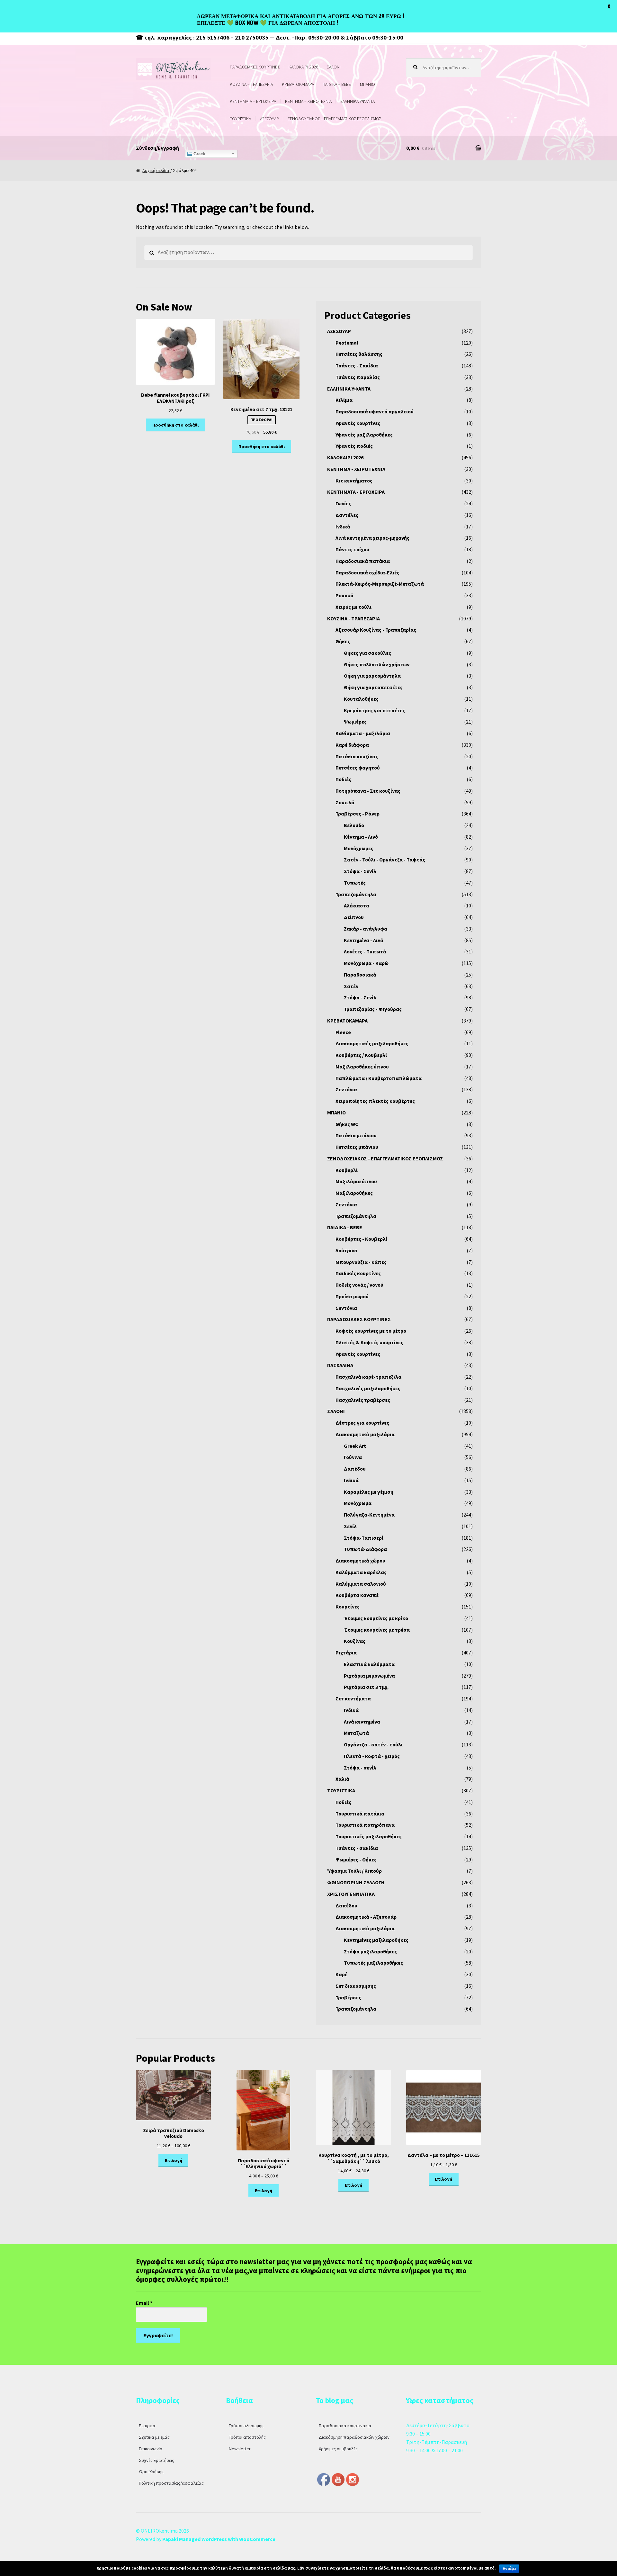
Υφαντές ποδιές (354, 446)
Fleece (343, 1032)
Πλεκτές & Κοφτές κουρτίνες (369, 1342)
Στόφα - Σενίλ (360, 871)
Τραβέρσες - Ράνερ (358, 814)
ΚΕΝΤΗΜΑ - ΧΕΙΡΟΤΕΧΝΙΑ (356, 469)
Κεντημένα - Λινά (364, 940)
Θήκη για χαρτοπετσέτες (373, 687)
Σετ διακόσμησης (356, 1986)
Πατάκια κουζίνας (357, 756)
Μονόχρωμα (358, 1503)
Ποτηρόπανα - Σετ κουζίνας (368, 791)
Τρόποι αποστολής (247, 2437)
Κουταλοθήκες (361, 699)
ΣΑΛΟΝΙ (334, 67)
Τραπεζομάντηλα (356, 894)
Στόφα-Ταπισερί (364, 1538)
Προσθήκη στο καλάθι (175, 425)
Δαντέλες (347, 515)
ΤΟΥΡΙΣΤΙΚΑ (240, 119)
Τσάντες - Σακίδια (357, 365)
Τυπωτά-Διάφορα (365, 1549)
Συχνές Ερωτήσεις (156, 2460)
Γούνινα (353, 1457)
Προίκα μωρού (352, 1296)
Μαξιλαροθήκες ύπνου (362, 1067)
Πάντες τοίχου (352, 549)
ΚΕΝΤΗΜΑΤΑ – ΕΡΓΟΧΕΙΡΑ (253, 101)
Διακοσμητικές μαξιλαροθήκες (372, 1043)
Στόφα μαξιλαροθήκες (370, 1951)
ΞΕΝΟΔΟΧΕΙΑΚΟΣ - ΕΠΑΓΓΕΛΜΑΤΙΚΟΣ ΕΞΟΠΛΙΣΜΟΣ (385, 1158)
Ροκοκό (344, 595)
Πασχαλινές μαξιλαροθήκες (368, 1388)
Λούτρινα (346, 1250)
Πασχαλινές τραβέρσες (363, 1400)
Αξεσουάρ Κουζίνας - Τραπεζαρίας (376, 630)
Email (144, 2303)
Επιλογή (174, 2160)
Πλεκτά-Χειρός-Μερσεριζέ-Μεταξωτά (380, 584)
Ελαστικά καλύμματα (369, 1664)
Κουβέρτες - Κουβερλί (361, 1239)
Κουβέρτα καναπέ (357, 1595)
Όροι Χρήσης (151, 2472)
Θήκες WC (347, 1124)
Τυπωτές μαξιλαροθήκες (373, 1963)
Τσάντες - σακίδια (357, 1848)
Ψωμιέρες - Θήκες (356, 1860)
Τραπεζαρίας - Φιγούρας (373, 1009)
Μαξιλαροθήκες (354, 1193)
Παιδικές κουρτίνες (358, 1273)
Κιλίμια (344, 400)
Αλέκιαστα (357, 905)
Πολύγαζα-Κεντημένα (369, 1515)
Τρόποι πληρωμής (246, 2426)
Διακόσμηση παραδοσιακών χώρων (354, 2437)
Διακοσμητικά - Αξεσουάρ (366, 1917)
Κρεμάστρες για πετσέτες (374, 710)
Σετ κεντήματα (353, 1698)
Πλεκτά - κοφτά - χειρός (372, 1756)
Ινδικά (343, 527)
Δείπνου (354, 917)
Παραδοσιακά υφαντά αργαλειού (375, 411)
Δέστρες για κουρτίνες (362, 1423)
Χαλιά (342, 1779)
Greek (199, 154)
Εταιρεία (147, 2426)
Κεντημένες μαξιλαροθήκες (376, 1940)
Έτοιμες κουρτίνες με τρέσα (377, 1630)
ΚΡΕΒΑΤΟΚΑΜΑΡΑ (298, 84)
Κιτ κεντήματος (354, 481)
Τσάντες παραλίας (358, 377)
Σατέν (351, 986)
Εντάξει (509, 2569)
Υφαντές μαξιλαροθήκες (364, 435)
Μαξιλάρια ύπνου (356, 1181)
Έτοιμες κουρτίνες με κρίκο (376, 1618)
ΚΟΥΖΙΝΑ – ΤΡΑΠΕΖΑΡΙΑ (251, 84)
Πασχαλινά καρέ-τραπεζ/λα (368, 1377)
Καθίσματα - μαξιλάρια (363, 733)
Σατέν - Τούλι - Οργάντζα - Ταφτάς (385, 860)
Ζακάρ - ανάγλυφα (366, 929)
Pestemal (347, 343)
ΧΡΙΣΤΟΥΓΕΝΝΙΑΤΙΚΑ (351, 1894)
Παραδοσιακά (360, 975)
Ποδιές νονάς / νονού (359, 1285)
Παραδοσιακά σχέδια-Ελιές (367, 572)
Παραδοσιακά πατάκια (363, 561)
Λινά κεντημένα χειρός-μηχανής (372, 538)
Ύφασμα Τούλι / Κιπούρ (354, 1871)
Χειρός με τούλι (353, 607)
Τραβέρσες (348, 1997)
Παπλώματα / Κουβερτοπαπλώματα (379, 1078)
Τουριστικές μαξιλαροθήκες (369, 1836)
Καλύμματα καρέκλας (361, 1572)
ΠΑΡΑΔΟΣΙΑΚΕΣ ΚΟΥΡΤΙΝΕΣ (255, 67)
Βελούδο (354, 825)
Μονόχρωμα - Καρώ (366, 963)
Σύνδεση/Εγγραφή (157, 148)
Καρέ (341, 1974)
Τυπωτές (355, 883)
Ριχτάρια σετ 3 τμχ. (366, 1687)
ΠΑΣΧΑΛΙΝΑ (340, 1365)
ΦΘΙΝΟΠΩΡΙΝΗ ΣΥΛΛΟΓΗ (356, 1882)
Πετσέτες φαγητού (358, 768)
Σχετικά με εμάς (154, 2437)
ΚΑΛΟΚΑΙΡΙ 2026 (303, 67)
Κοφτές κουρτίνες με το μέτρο (371, 1331)
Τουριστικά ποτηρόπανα (365, 1825)
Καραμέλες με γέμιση (369, 1492)
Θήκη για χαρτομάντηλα (372, 676)
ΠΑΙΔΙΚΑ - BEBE (345, 1227)
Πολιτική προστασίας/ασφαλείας (171, 2483)
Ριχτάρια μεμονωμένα (369, 1676)
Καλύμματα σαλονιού (361, 1584)
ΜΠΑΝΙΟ (367, 84)
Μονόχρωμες (359, 848)
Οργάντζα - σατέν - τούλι (373, 1744)
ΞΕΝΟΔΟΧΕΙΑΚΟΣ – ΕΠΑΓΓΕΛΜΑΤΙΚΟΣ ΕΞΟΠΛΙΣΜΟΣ (334, 119)
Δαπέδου (355, 1469)
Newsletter (240, 2449)
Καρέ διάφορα (352, 745)
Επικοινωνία (151, 2449)
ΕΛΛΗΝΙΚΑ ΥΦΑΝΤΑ (358, 101)
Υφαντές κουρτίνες (358, 423)
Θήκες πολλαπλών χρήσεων (377, 664)
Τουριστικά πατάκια (360, 1814)
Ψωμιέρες (355, 722)
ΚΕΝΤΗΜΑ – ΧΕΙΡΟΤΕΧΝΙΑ (308, 101)
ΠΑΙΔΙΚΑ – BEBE (337, 84)
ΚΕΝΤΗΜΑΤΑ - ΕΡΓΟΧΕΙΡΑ (356, 492)
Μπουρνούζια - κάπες (361, 1262)
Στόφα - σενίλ (360, 1768)
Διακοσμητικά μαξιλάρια (365, 1434)
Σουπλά (345, 802)
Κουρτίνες (348, 1607)
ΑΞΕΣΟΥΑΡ (269, 119)
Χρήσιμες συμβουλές (338, 2449)
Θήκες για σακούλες (367, 653)
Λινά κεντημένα (362, 1722)
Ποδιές (343, 779)
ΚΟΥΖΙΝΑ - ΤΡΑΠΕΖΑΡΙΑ (353, 618)
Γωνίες (343, 503)
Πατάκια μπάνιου (356, 1135)
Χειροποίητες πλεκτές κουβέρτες (375, 1101)
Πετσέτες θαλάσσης (359, 354)
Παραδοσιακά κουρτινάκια (345, 2426)
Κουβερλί (347, 1170)
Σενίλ (350, 1526)
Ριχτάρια (346, 1653)
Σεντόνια (346, 1089)
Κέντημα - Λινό (361, 837)
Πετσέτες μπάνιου (357, 1147)
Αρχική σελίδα (156, 170)
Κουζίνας (355, 1641)
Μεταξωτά (356, 1733)
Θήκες (343, 641)
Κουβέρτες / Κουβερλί (361, 1055)
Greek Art (355, 1446)
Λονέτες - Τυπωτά (365, 951)
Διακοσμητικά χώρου (360, 1561)
